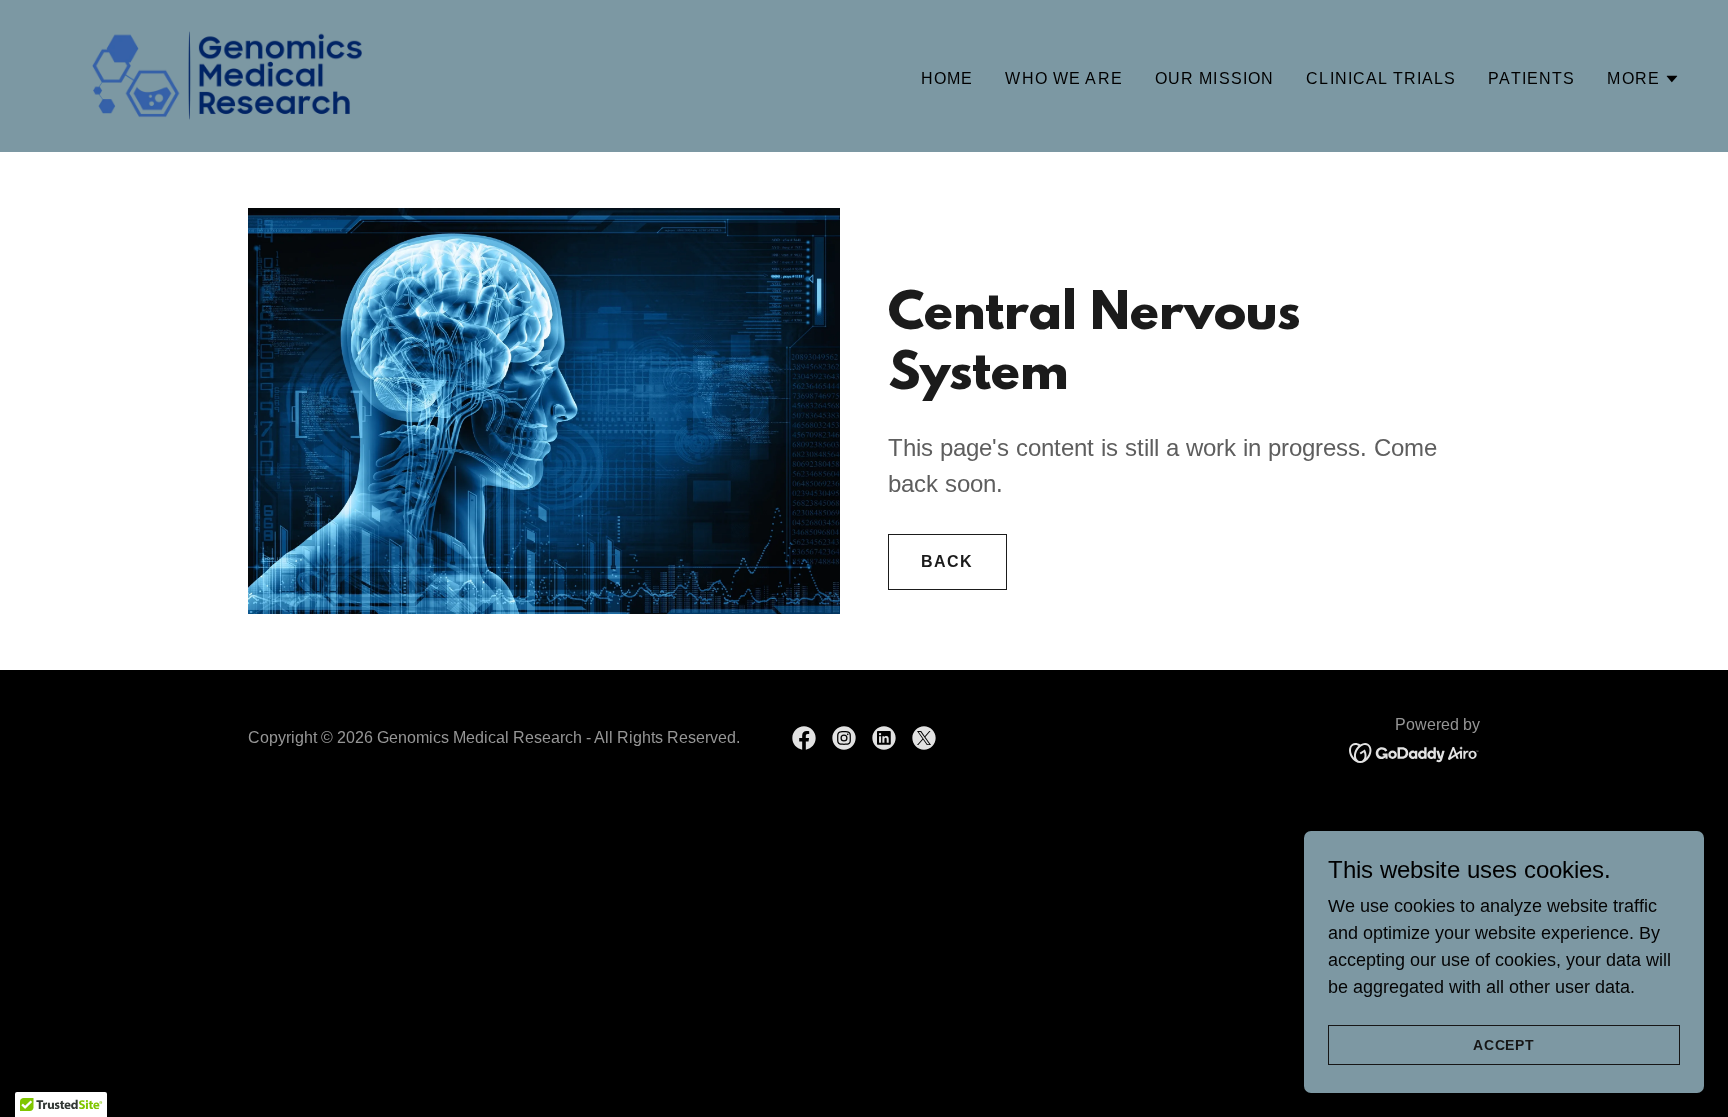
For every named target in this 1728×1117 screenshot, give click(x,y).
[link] (227, 75)
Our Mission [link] (1215, 78)
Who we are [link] (1063, 78)
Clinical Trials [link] (1381, 78)
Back (947, 561)
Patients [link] (1531, 78)
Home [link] (947, 78)
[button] (1643, 79)
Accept (1504, 1045)
